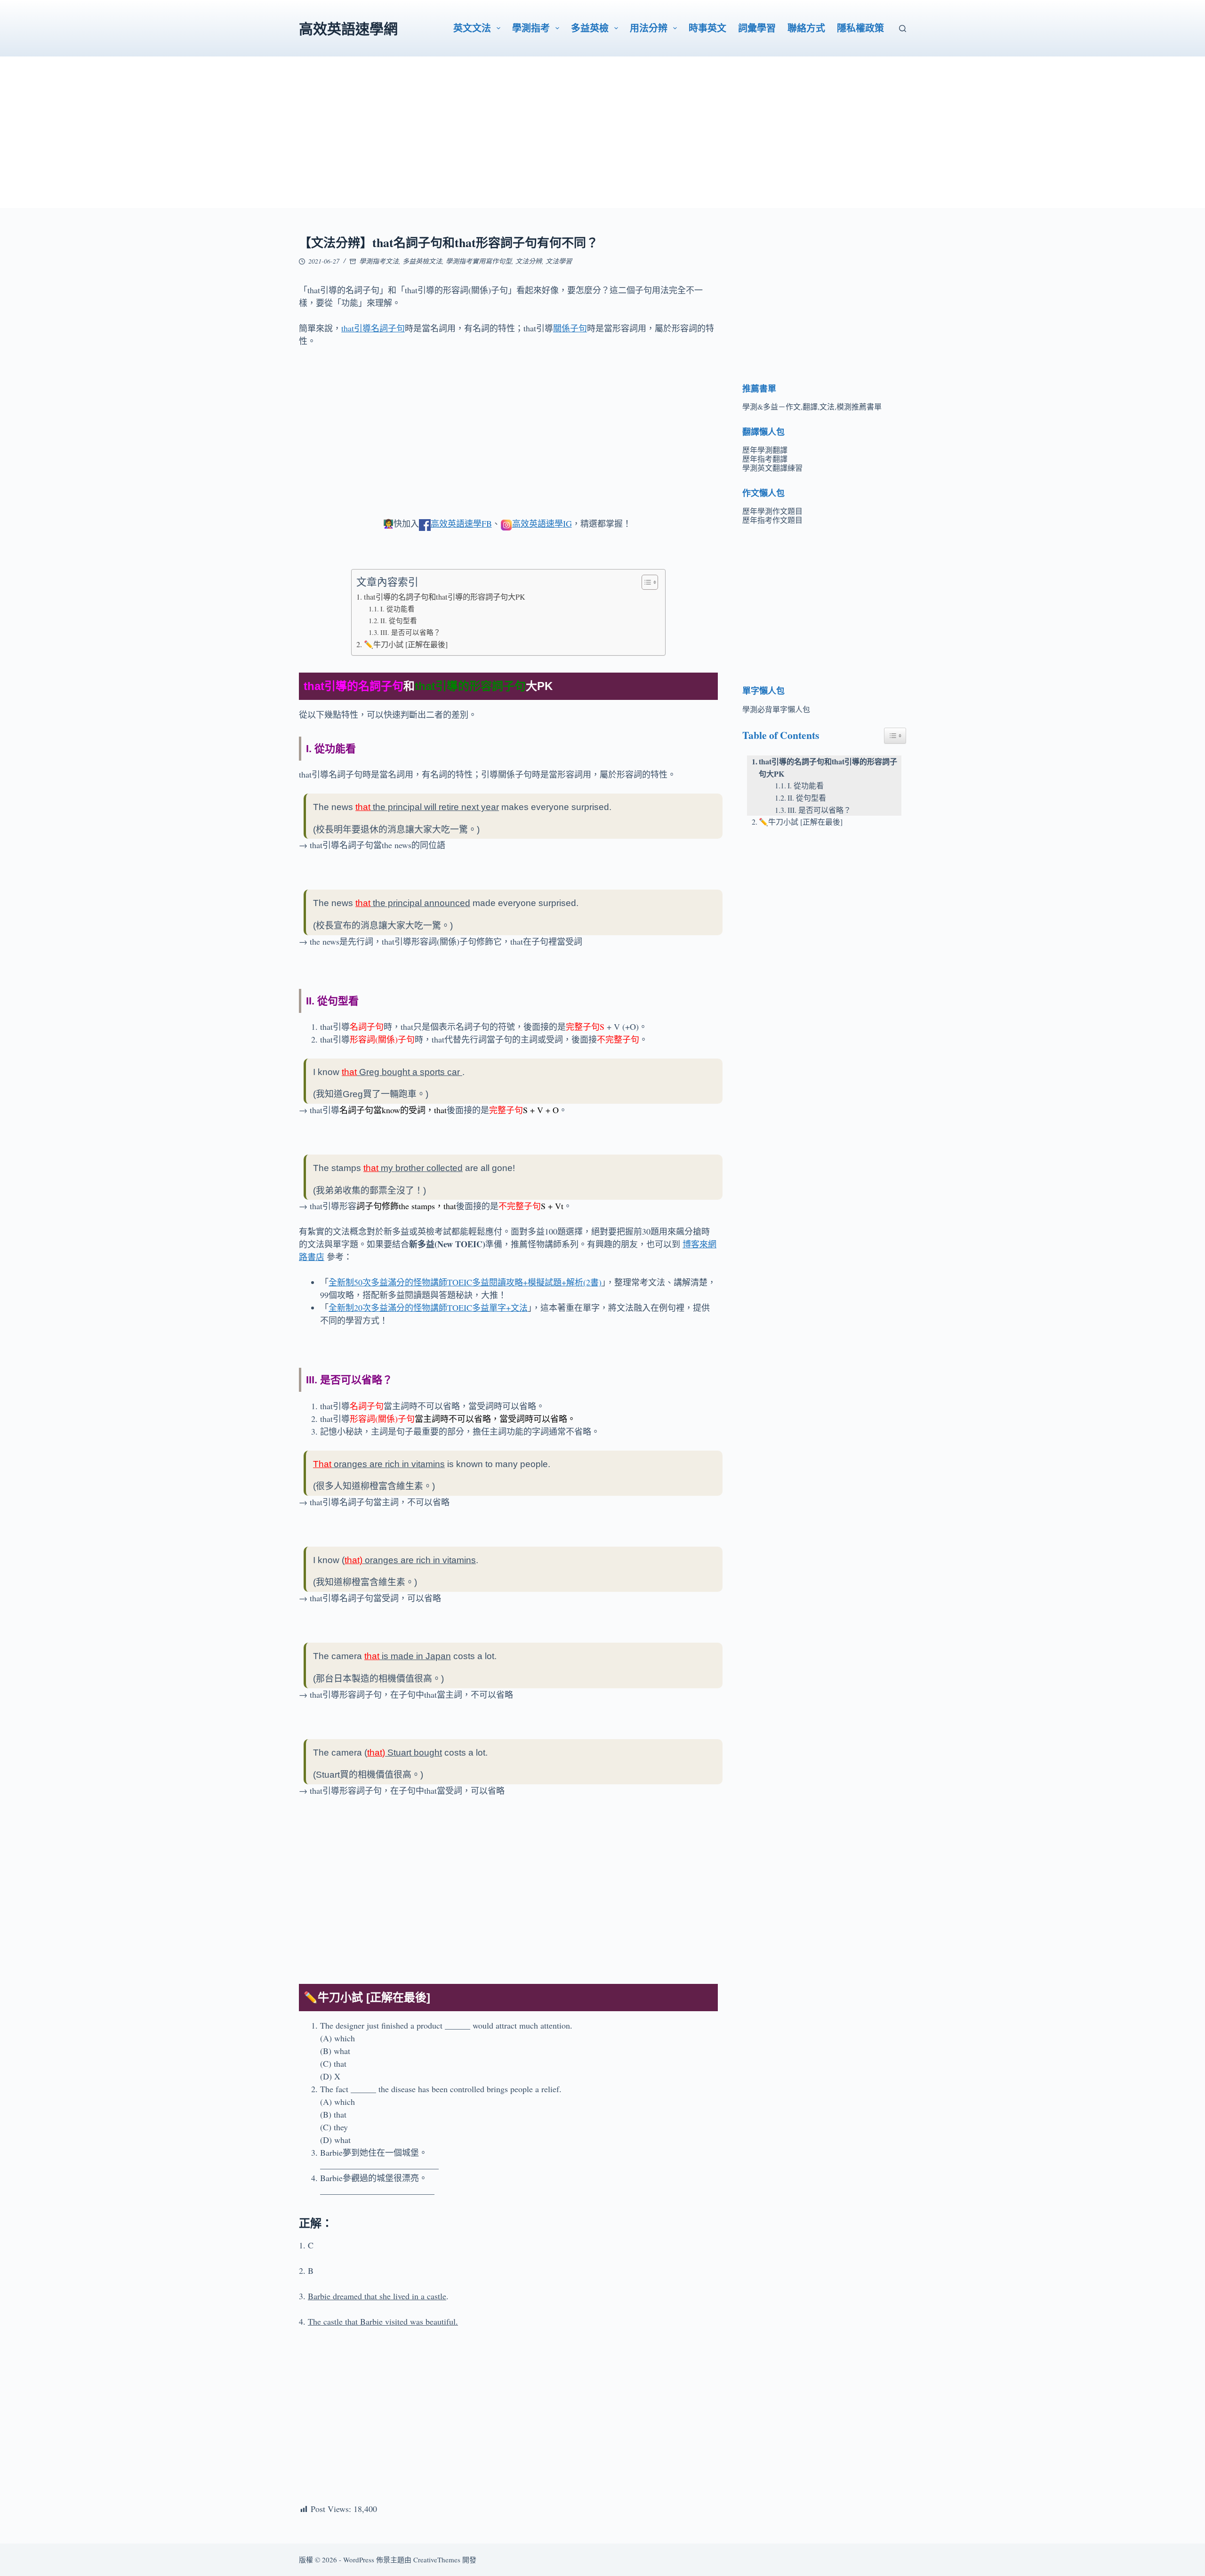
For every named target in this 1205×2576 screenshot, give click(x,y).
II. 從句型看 (399, 621)
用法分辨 (649, 28)
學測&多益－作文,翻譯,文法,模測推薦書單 (812, 406)
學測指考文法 (379, 261)
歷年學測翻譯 (765, 450)
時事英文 (707, 28)
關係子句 (570, 328)
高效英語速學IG (542, 523)
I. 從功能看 (398, 609)
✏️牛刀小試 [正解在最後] (406, 644)
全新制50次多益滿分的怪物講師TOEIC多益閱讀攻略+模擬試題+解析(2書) (465, 1282)
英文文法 (472, 28)
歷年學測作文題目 (772, 511)
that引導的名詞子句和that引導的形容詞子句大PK (444, 597)
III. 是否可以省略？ (410, 632)
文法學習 (559, 261)
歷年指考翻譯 (765, 459)
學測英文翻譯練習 (772, 468)
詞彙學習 (757, 28)
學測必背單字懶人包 (776, 709)
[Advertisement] (602, 142)
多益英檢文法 (422, 261)
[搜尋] (903, 28)
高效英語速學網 (348, 28)
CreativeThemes (437, 2560)
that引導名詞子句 (373, 328)
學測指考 (531, 28)
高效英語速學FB (461, 523)
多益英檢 (590, 28)
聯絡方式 (806, 28)
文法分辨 (529, 261)
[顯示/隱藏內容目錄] (645, 582)
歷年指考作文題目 (772, 520)
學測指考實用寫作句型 (479, 261)
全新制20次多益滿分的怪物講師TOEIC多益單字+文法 (428, 1308)
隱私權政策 (860, 28)
